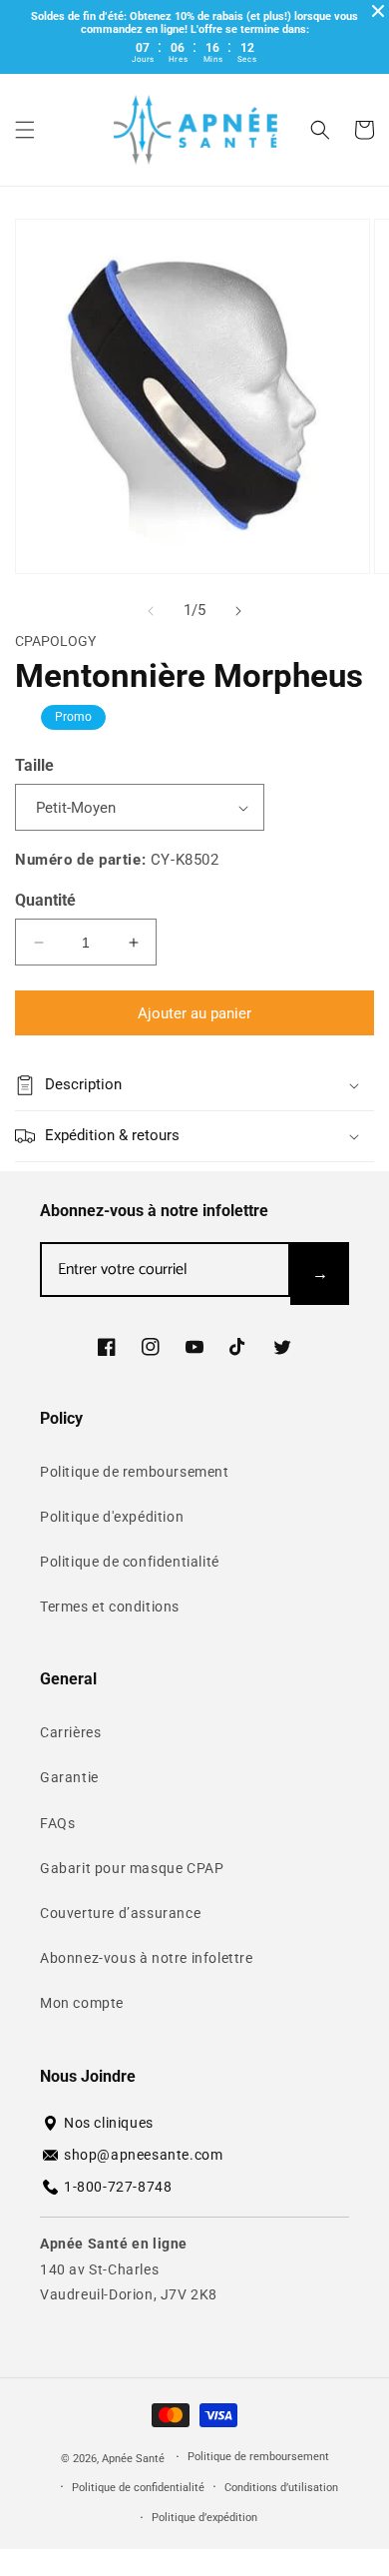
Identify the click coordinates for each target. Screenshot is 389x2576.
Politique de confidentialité (130, 1562)
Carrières (70, 1732)
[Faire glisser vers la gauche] (151, 611)
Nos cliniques (109, 2123)
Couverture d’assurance (120, 1913)
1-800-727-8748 (118, 2187)
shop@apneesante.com (143, 2155)
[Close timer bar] (378, 11)
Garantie (69, 1777)
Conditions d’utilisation (281, 2488)
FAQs (57, 1823)
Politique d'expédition (112, 1517)
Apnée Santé (135, 2459)
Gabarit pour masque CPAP (132, 1868)
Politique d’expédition (204, 2518)
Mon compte (82, 2003)
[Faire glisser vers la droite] (238, 611)
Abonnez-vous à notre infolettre (147, 1958)
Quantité (45, 900)
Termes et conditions (110, 1607)
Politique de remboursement (135, 1472)
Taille (34, 765)
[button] (25, 130)
